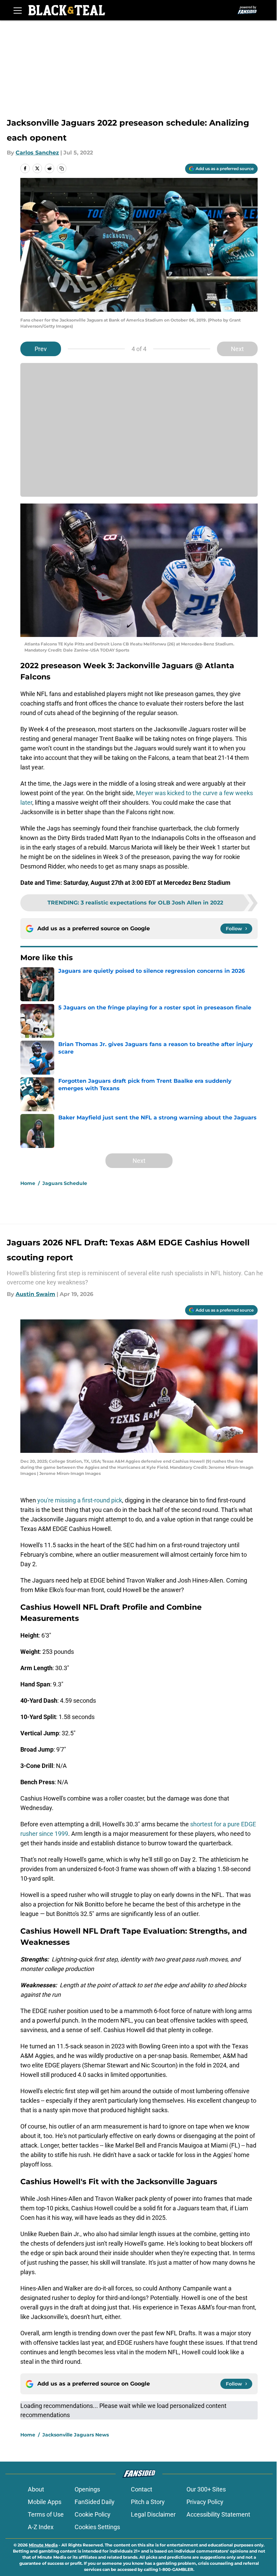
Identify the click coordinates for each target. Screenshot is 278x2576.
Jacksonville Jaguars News (76, 2435)
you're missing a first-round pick (80, 1500)
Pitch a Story (148, 2502)
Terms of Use (46, 2514)
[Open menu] (18, 10)
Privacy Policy (205, 2502)
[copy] (62, 168)
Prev (41, 349)
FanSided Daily (95, 2502)
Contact (142, 2489)
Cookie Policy (93, 2514)
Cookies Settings (97, 2527)
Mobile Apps (45, 2502)
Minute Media (43, 2545)
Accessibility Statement (218, 2514)
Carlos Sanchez (37, 153)
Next (237, 349)
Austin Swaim (35, 1294)
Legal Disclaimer (153, 2514)
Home (28, 1183)
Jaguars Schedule (65, 1183)
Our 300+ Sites (206, 2489)
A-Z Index (41, 2527)
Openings (87, 2489)
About (36, 2489)
